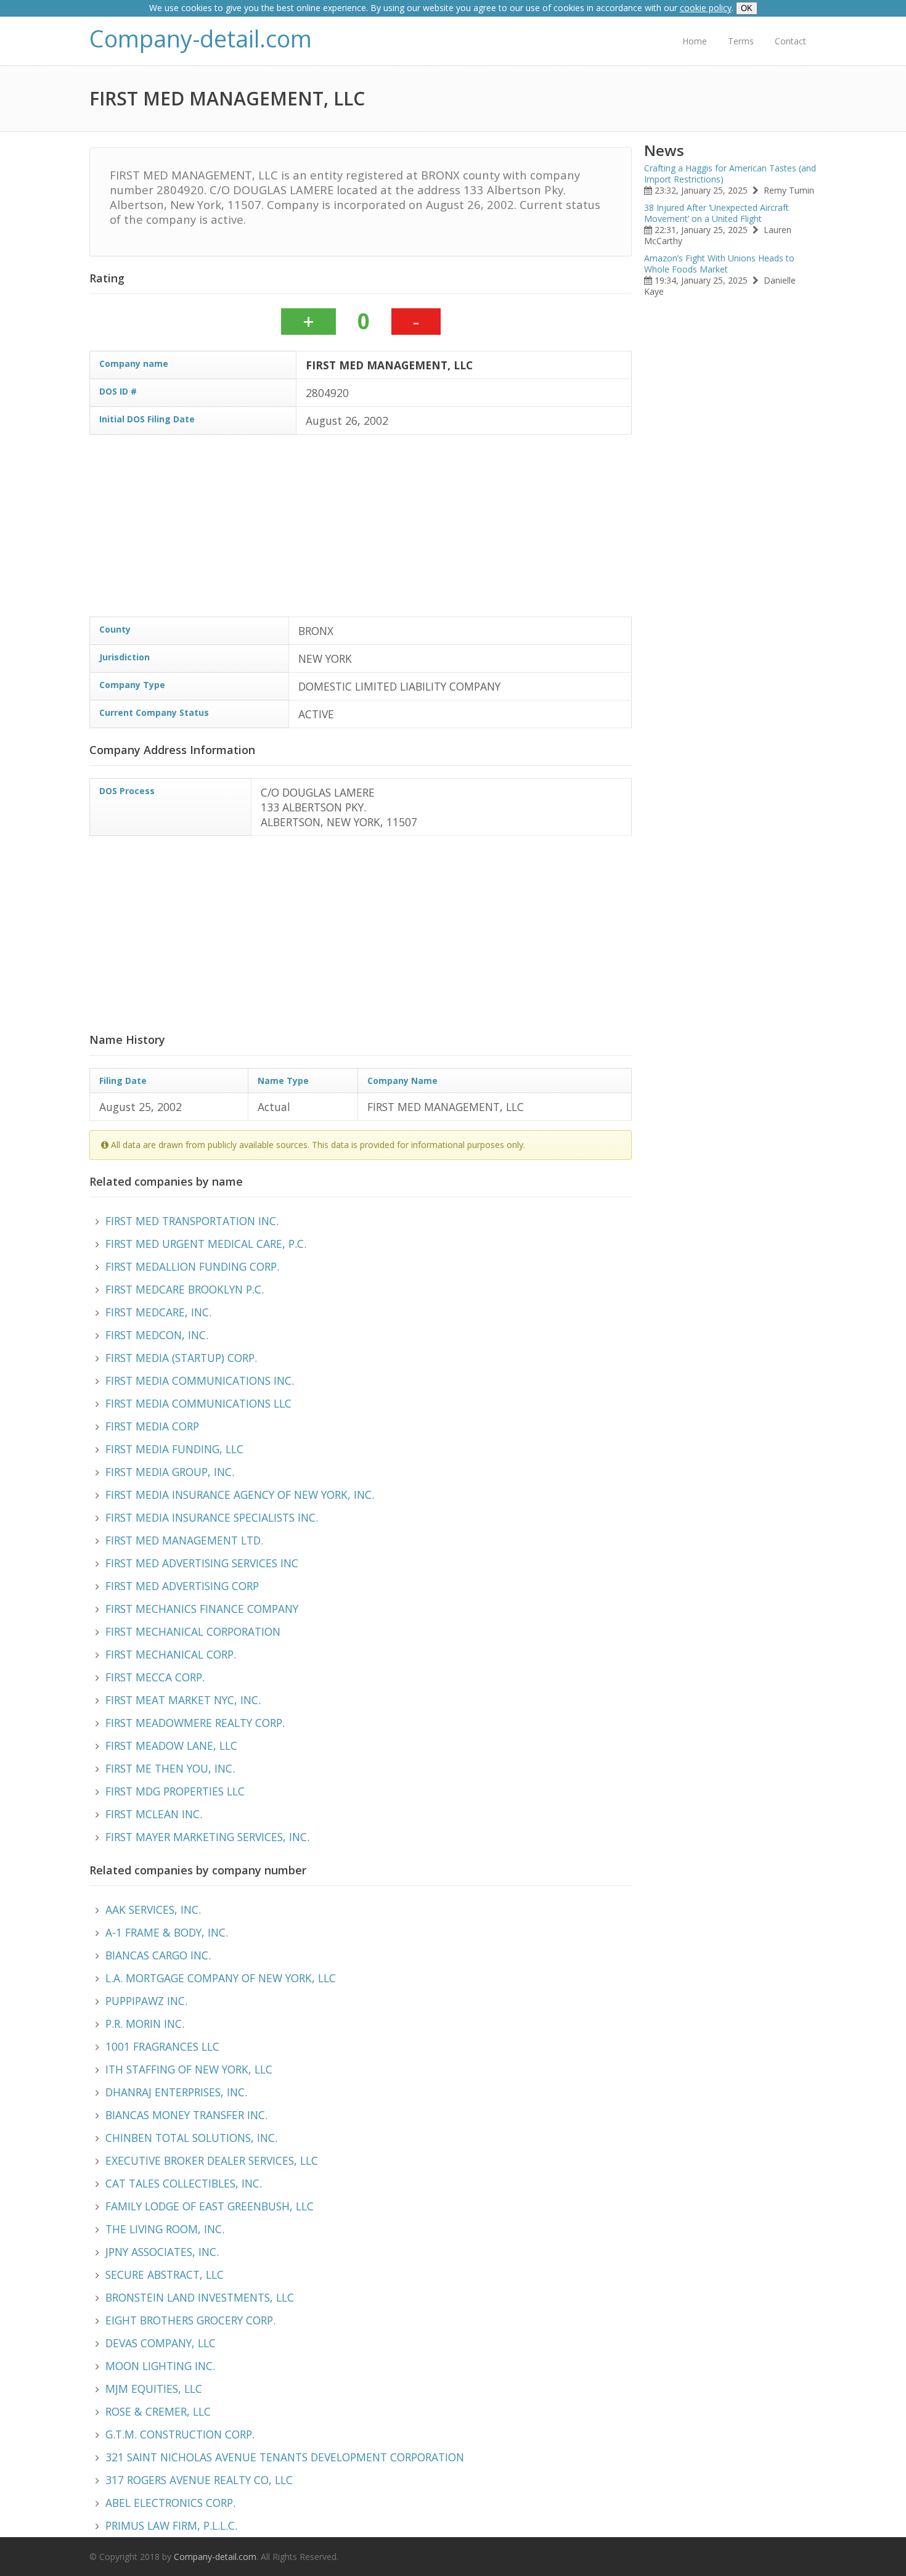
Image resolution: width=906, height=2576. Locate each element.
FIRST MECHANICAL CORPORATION (193, 1631)
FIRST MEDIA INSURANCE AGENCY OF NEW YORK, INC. (240, 1495)
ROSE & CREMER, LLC (158, 2411)
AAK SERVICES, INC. (153, 1909)
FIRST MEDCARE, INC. (158, 1312)
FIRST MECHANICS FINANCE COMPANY (202, 1609)
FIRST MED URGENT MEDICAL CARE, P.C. (206, 1244)
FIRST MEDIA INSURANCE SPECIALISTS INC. (212, 1517)
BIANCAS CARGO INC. (158, 1955)
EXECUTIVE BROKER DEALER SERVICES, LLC (212, 2160)
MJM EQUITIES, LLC (154, 2389)
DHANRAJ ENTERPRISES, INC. (176, 2092)
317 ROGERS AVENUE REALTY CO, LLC (199, 2480)
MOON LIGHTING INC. (160, 2366)
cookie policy (706, 8)
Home (695, 41)
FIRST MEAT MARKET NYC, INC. (183, 1700)
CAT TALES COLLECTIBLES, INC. (184, 2183)
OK (747, 8)
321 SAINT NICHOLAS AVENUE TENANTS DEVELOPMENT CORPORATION (285, 2457)
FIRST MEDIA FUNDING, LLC (174, 1449)
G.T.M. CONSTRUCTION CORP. (180, 2434)
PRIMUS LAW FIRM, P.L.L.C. (171, 2525)
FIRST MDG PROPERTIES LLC (175, 1791)
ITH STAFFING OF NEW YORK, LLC (189, 2069)
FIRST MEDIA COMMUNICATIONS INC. (200, 1380)
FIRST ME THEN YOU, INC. (170, 1768)
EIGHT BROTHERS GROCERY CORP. (190, 2320)
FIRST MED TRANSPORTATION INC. (192, 1221)
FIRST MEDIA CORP (152, 1426)
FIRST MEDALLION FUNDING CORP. (192, 1266)
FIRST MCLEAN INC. (154, 1814)
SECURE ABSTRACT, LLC (165, 2275)
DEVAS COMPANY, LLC (161, 2343)
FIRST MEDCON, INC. (157, 1335)
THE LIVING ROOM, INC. (165, 2229)
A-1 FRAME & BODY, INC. (167, 1932)
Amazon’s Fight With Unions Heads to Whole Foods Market (719, 264)
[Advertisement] (459, 530)
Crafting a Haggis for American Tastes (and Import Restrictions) (730, 174)
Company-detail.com (201, 39)
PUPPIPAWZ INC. (146, 2001)
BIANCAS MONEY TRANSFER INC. (186, 2115)
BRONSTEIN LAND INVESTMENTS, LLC (200, 2297)
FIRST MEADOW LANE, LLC (171, 1745)
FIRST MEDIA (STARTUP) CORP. (181, 1358)
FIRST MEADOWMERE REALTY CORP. (195, 1723)
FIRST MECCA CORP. (155, 1677)
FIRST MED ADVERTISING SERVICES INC (202, 1563)
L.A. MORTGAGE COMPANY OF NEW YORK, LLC (221, 1978)
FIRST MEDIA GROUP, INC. (170, 1472)
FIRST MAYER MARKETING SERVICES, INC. (207, 1837)
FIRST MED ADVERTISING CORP (182, 1586)
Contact (790, 41)
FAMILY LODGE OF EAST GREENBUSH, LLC (210, 2206)
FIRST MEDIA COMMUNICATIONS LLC (198, 1403)
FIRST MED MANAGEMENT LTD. (184, 1540)
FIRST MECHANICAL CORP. (171, 1654)
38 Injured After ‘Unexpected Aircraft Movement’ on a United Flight (716, 213)
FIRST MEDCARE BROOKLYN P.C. (185, 1289)
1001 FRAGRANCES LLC (162, 2046)
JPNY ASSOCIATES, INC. (162, 2252)
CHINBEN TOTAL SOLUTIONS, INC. (191, 2138)
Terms (741, 41)
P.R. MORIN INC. (145, 2024)
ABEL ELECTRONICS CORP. (170, 2503)
